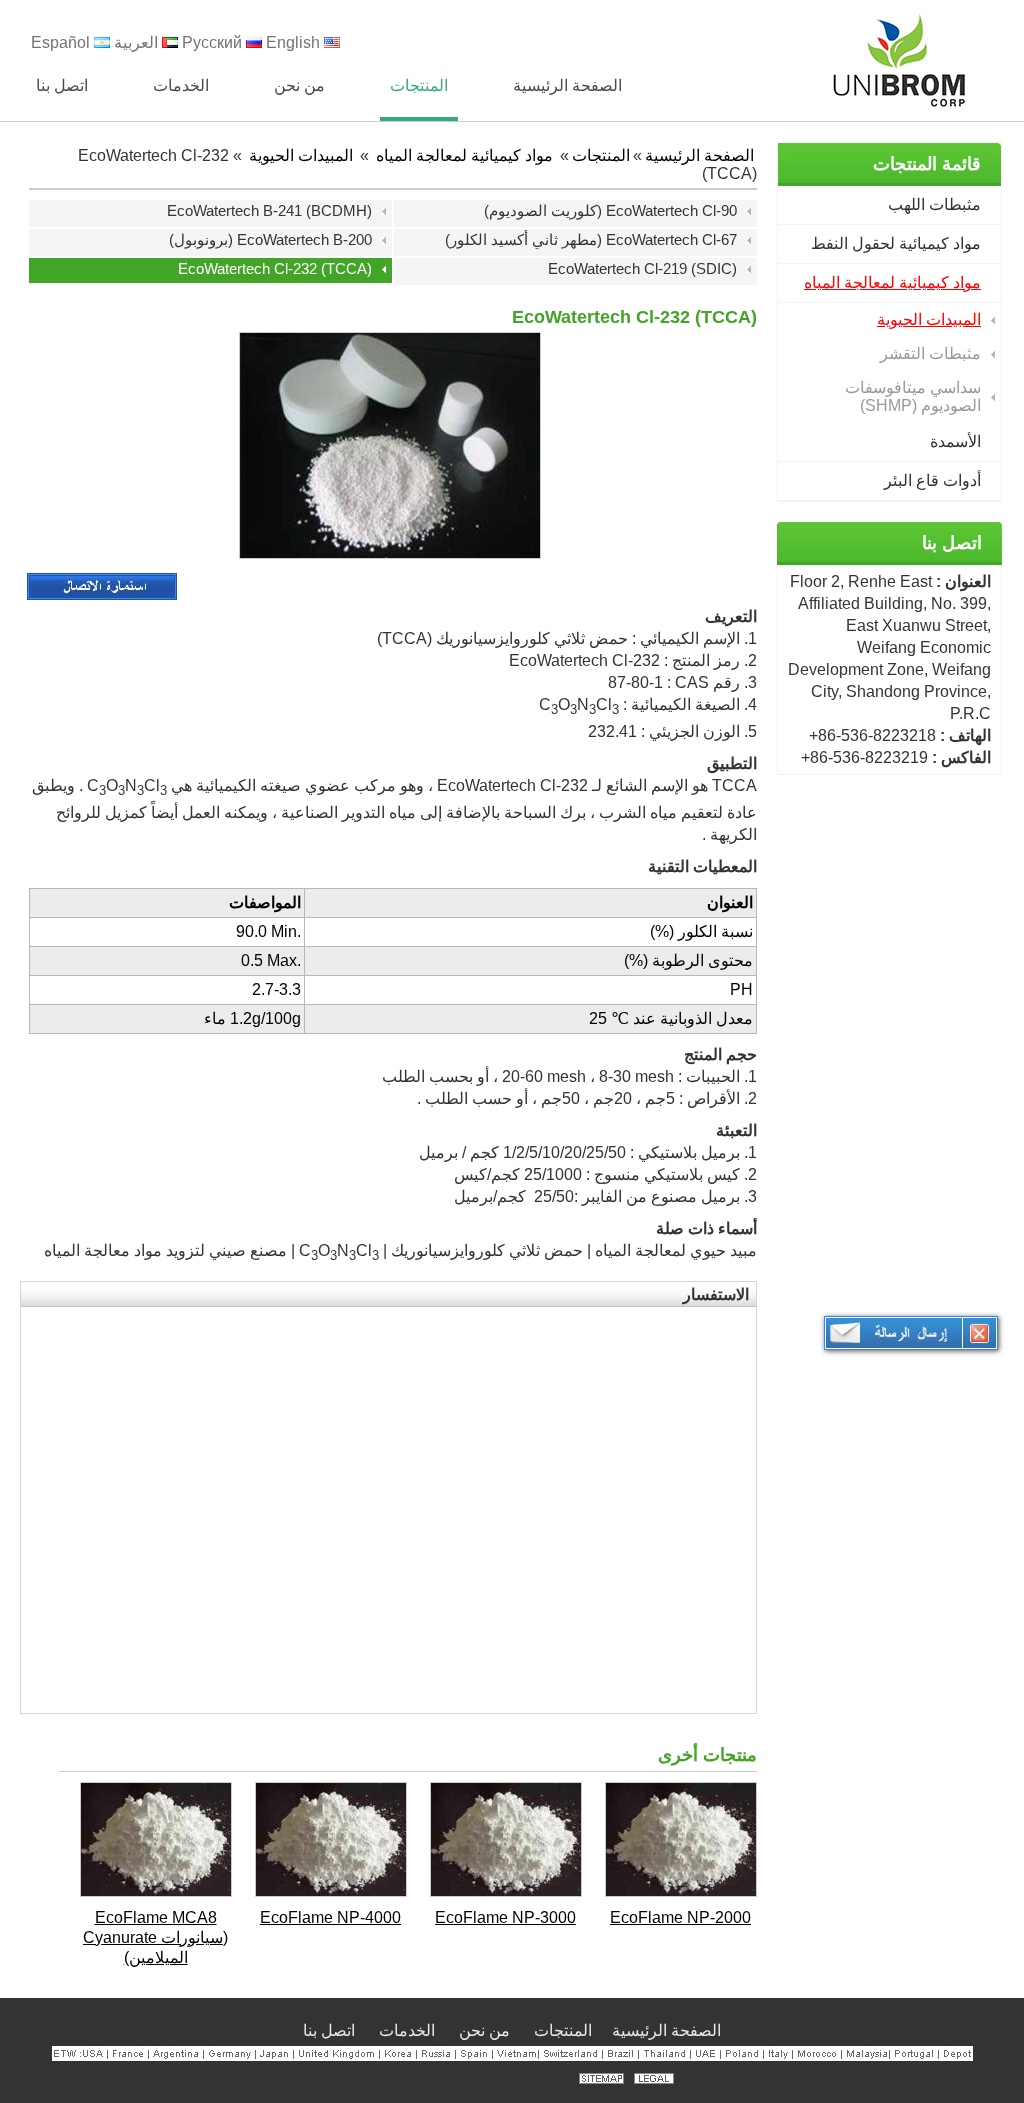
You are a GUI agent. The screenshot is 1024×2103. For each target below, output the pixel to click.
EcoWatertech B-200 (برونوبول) (270, 239)
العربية (138, 42)
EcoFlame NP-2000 (680, 1917)
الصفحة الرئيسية (699, 155)
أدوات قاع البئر (932, 480)
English (295, 42)
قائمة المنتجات (927, 164)
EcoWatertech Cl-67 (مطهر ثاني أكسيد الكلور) (591, 239)
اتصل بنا (952, 543)
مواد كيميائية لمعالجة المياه (892, 282)
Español (62, 42)
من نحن (486, 2030)
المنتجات (601, 155)
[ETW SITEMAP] (601, 2078)
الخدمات (409, 2030)
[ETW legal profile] (654, 2078)
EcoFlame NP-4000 (330, 1917)
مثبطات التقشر (930, 353)
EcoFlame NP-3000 (505, 1917)
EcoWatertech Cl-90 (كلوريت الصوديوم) (610, 210)
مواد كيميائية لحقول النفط (896, 243)
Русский (214, 42)
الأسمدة (955, 441)
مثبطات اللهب (934, 204)
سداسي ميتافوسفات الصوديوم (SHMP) (913, 396)
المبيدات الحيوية (929, 319)
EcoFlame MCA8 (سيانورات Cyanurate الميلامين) (155, 1937)
